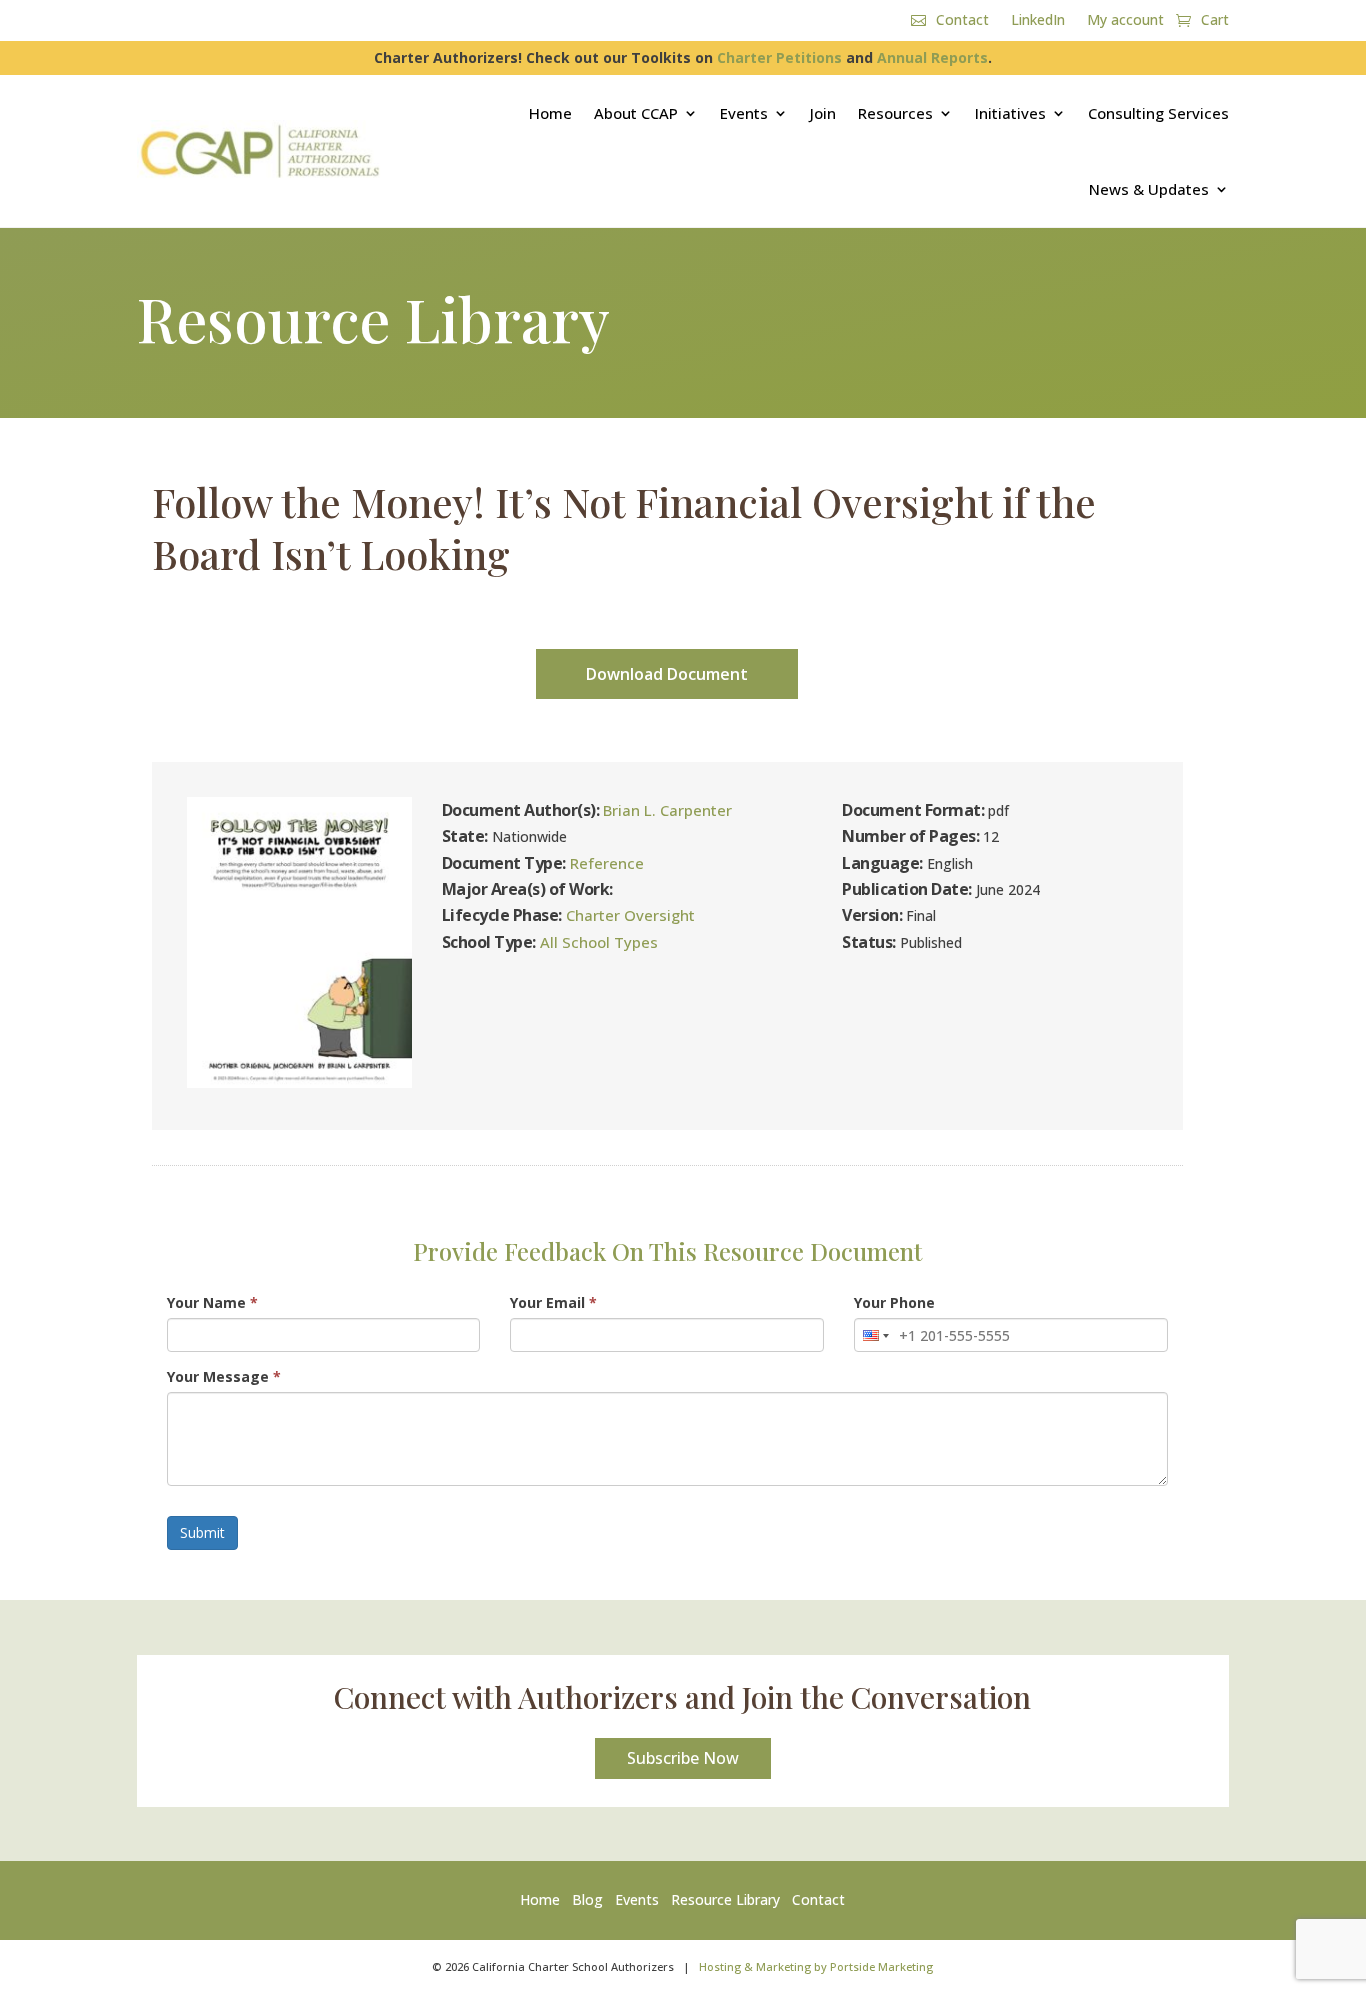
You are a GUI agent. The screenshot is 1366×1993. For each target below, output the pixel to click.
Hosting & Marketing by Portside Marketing (816, 1966)
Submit (202, 1532)
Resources (895, 113)
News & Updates (1149, 189)
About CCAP (636, 113)
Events (744, 113)
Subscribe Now (683, 1758)
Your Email (553, 1302)
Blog (587, 1899)
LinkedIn (1038, 21)
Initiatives (1010, 113)
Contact (962, 21)
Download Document (667, 674)
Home (550, 113)
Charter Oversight (630, 915)
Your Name (212, 1302)
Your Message (224, 1376)
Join (823, 113)
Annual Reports (932, 57)
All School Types (599, 942)
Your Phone (894, 1302)
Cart (1215, 21)
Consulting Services (1158, 113)
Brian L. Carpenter (667, 810)
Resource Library (725, 1899)
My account (1125, 21)
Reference (607, 863)
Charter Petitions (779, 57)
